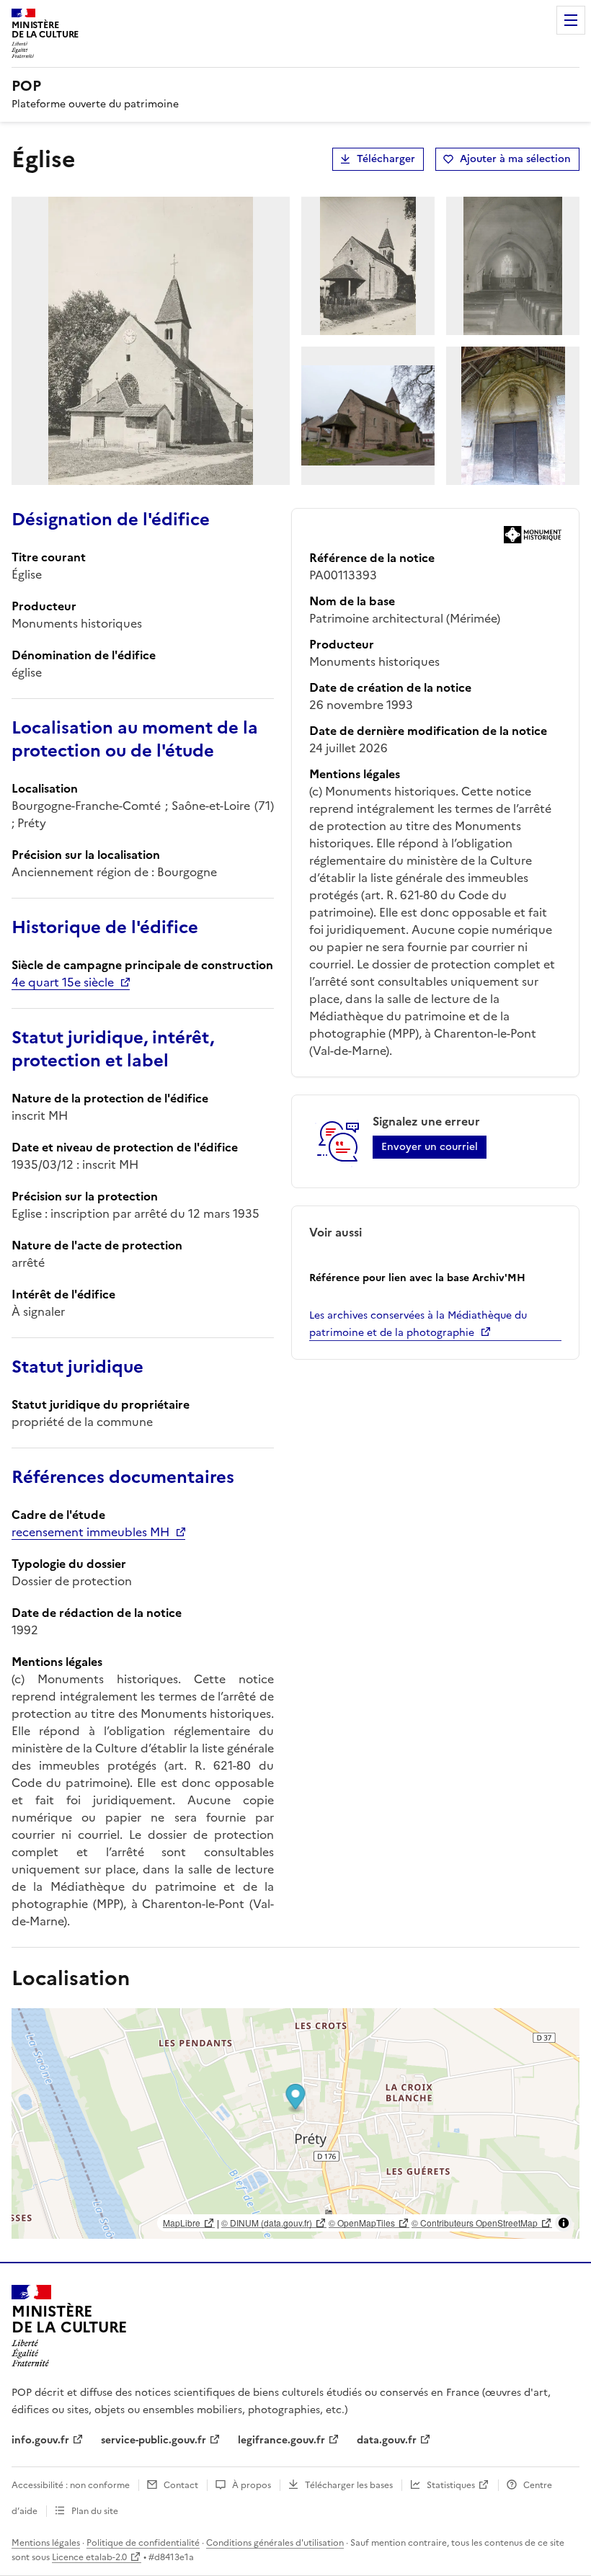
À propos (252, 2485)
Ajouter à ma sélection (515, 159)
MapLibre (182, 2223)
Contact (181, 2485)
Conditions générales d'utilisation (275, 2543)
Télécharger (386, 159)
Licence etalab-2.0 (89, 2557)
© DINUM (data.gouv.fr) (267, 2223)
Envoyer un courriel (430, 1147)
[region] (295, 2123)
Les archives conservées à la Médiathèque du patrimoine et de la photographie (418, 1324)
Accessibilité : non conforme (71, 2485)
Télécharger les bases (349, 2485)
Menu (571, 20)
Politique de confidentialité (143, 2543)
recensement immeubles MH (90, 1532)
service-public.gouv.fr (154, 2440)
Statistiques (451, 2485)
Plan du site (95, 2511)
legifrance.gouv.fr (281, 2440)
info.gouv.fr (40, 2440)
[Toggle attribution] (564, 2223)
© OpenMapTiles (362, 2223)
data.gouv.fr (387, 2440)
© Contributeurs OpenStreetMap (475, 2223)
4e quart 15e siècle (63, 982)
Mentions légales (46, 2543)
